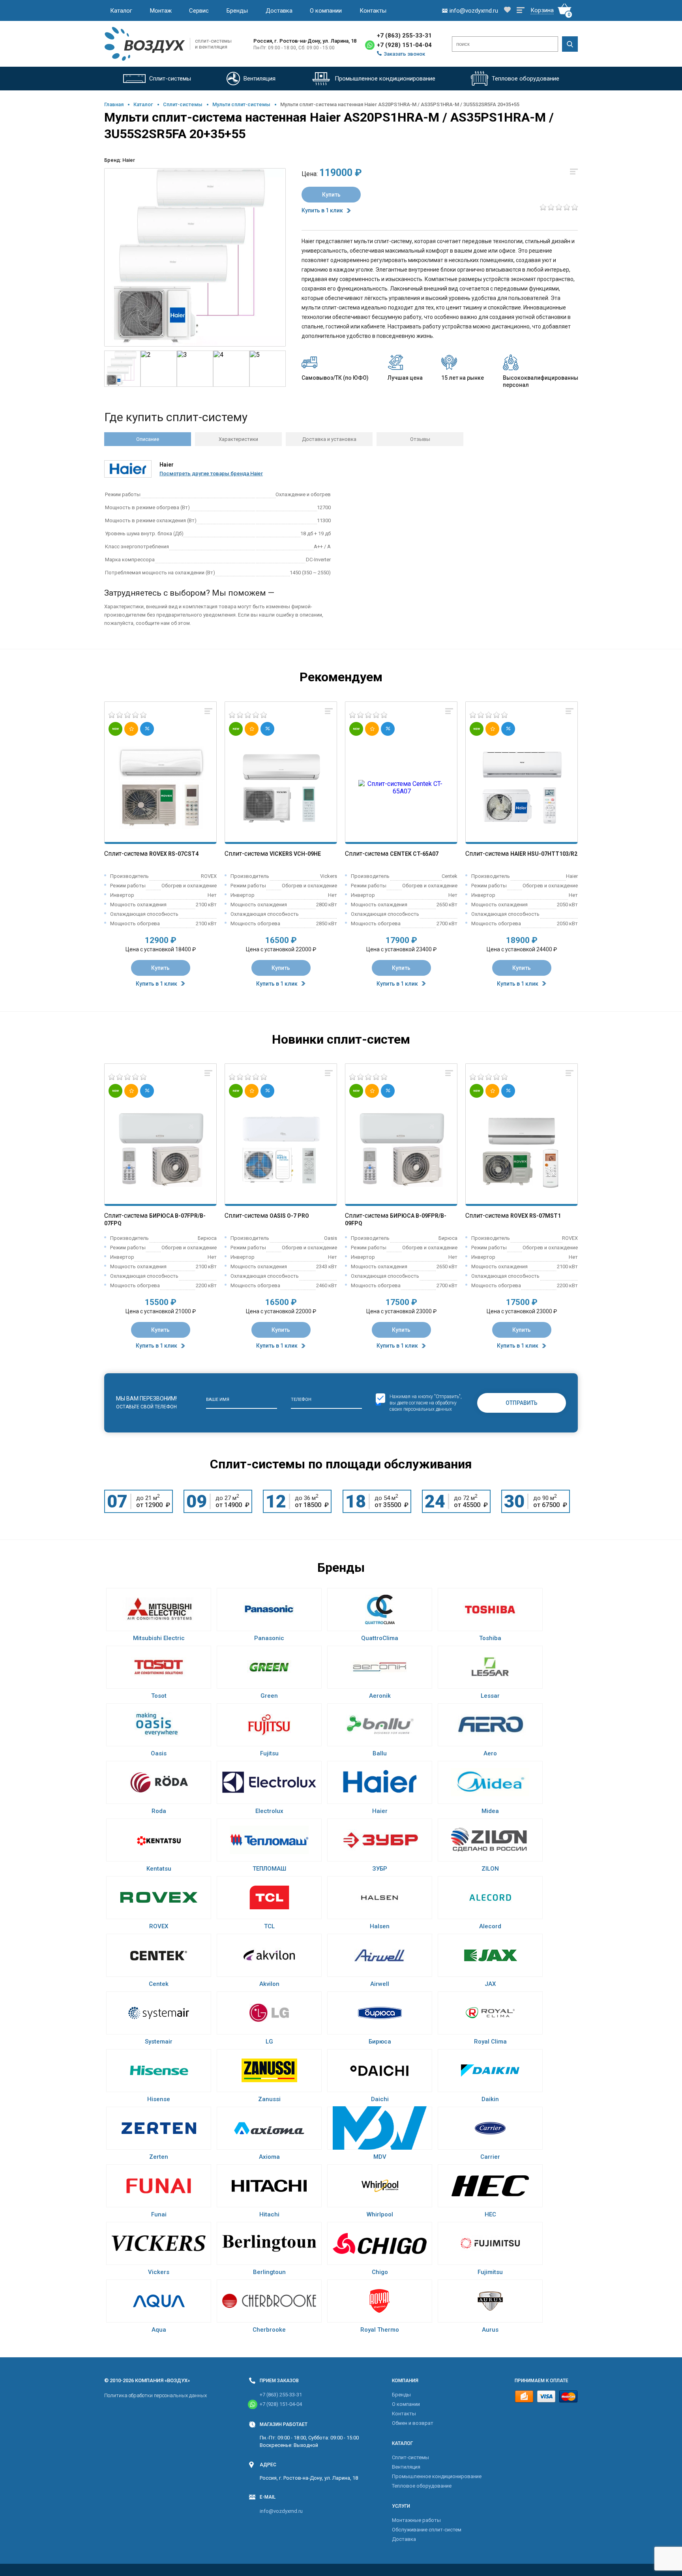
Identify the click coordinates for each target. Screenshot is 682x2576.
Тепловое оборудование (422, 2486)
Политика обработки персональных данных (156, 2395)
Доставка (279, 11)
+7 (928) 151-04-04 (404, 45)
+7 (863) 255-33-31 (404, 36)
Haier (129, 160)
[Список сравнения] (521, 11)
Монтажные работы (416, 2520)
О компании (326, 11)
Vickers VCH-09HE (295, 854)
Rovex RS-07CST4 (174, 854)
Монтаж (161, 11)
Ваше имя (218, 1400)
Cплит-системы (183, 104)
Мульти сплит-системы (241, 104)
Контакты (373, 11)
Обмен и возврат (413, 2423)
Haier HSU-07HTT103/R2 (544, 854)
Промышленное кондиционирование (437, 2476)
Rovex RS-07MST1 (536, 1216)
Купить (331, 195)
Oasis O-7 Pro (289, 1216)
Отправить (522, 1403)
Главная (114, 104)
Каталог (121, 11)
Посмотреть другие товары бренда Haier (211, 473)
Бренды (237, 11)
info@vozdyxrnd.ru (281, 2511)
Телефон (301, 1400)
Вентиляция (406, 2467)
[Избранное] (507, 10)
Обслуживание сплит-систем (427, 2530)
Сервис (199, 11)
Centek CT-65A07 (414, 854)
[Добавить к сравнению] (208, 712)
